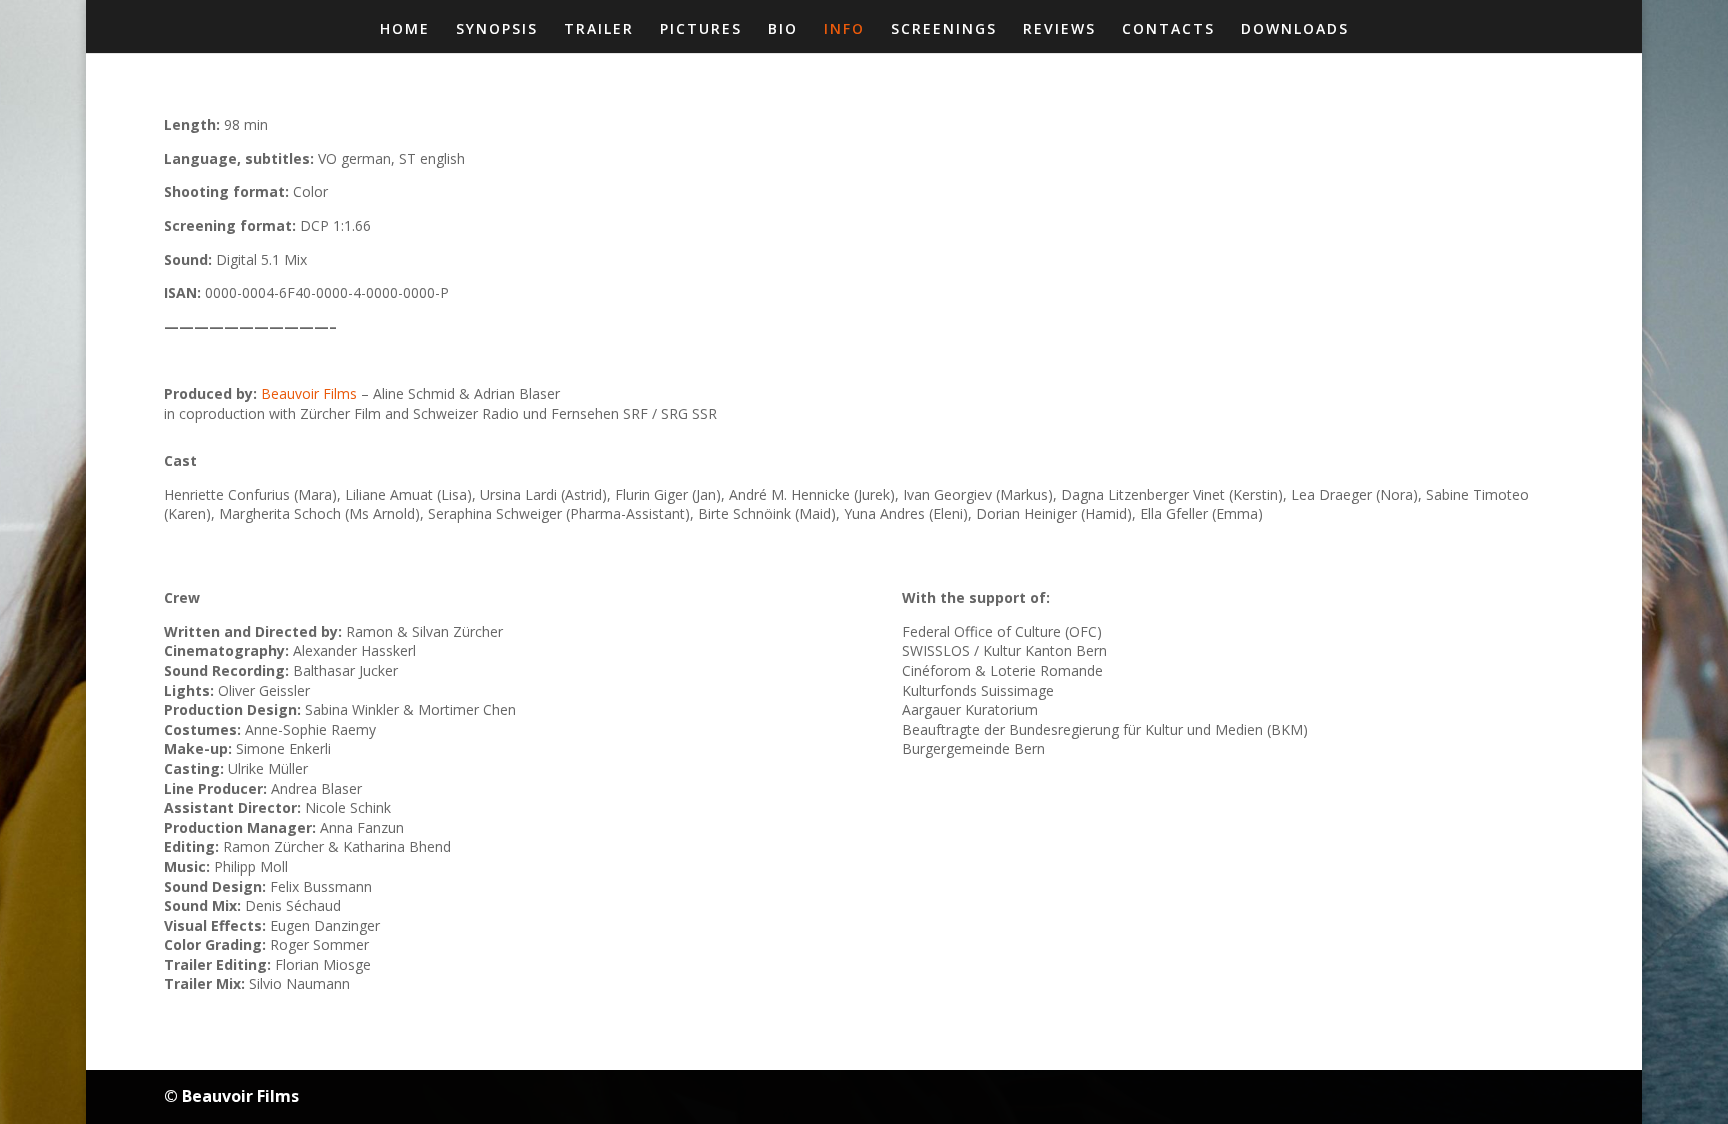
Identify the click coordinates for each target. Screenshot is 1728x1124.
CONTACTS (1168, 30)
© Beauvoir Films (231, 1096)
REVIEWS (1059, 30)
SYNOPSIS (497, 30)
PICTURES (701, 30)
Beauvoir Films (309, 393)
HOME (405, 30)
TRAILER (599, 30)
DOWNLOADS (1295, 30)
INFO (844, 30)
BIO (783, 30)
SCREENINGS (944, 30)
